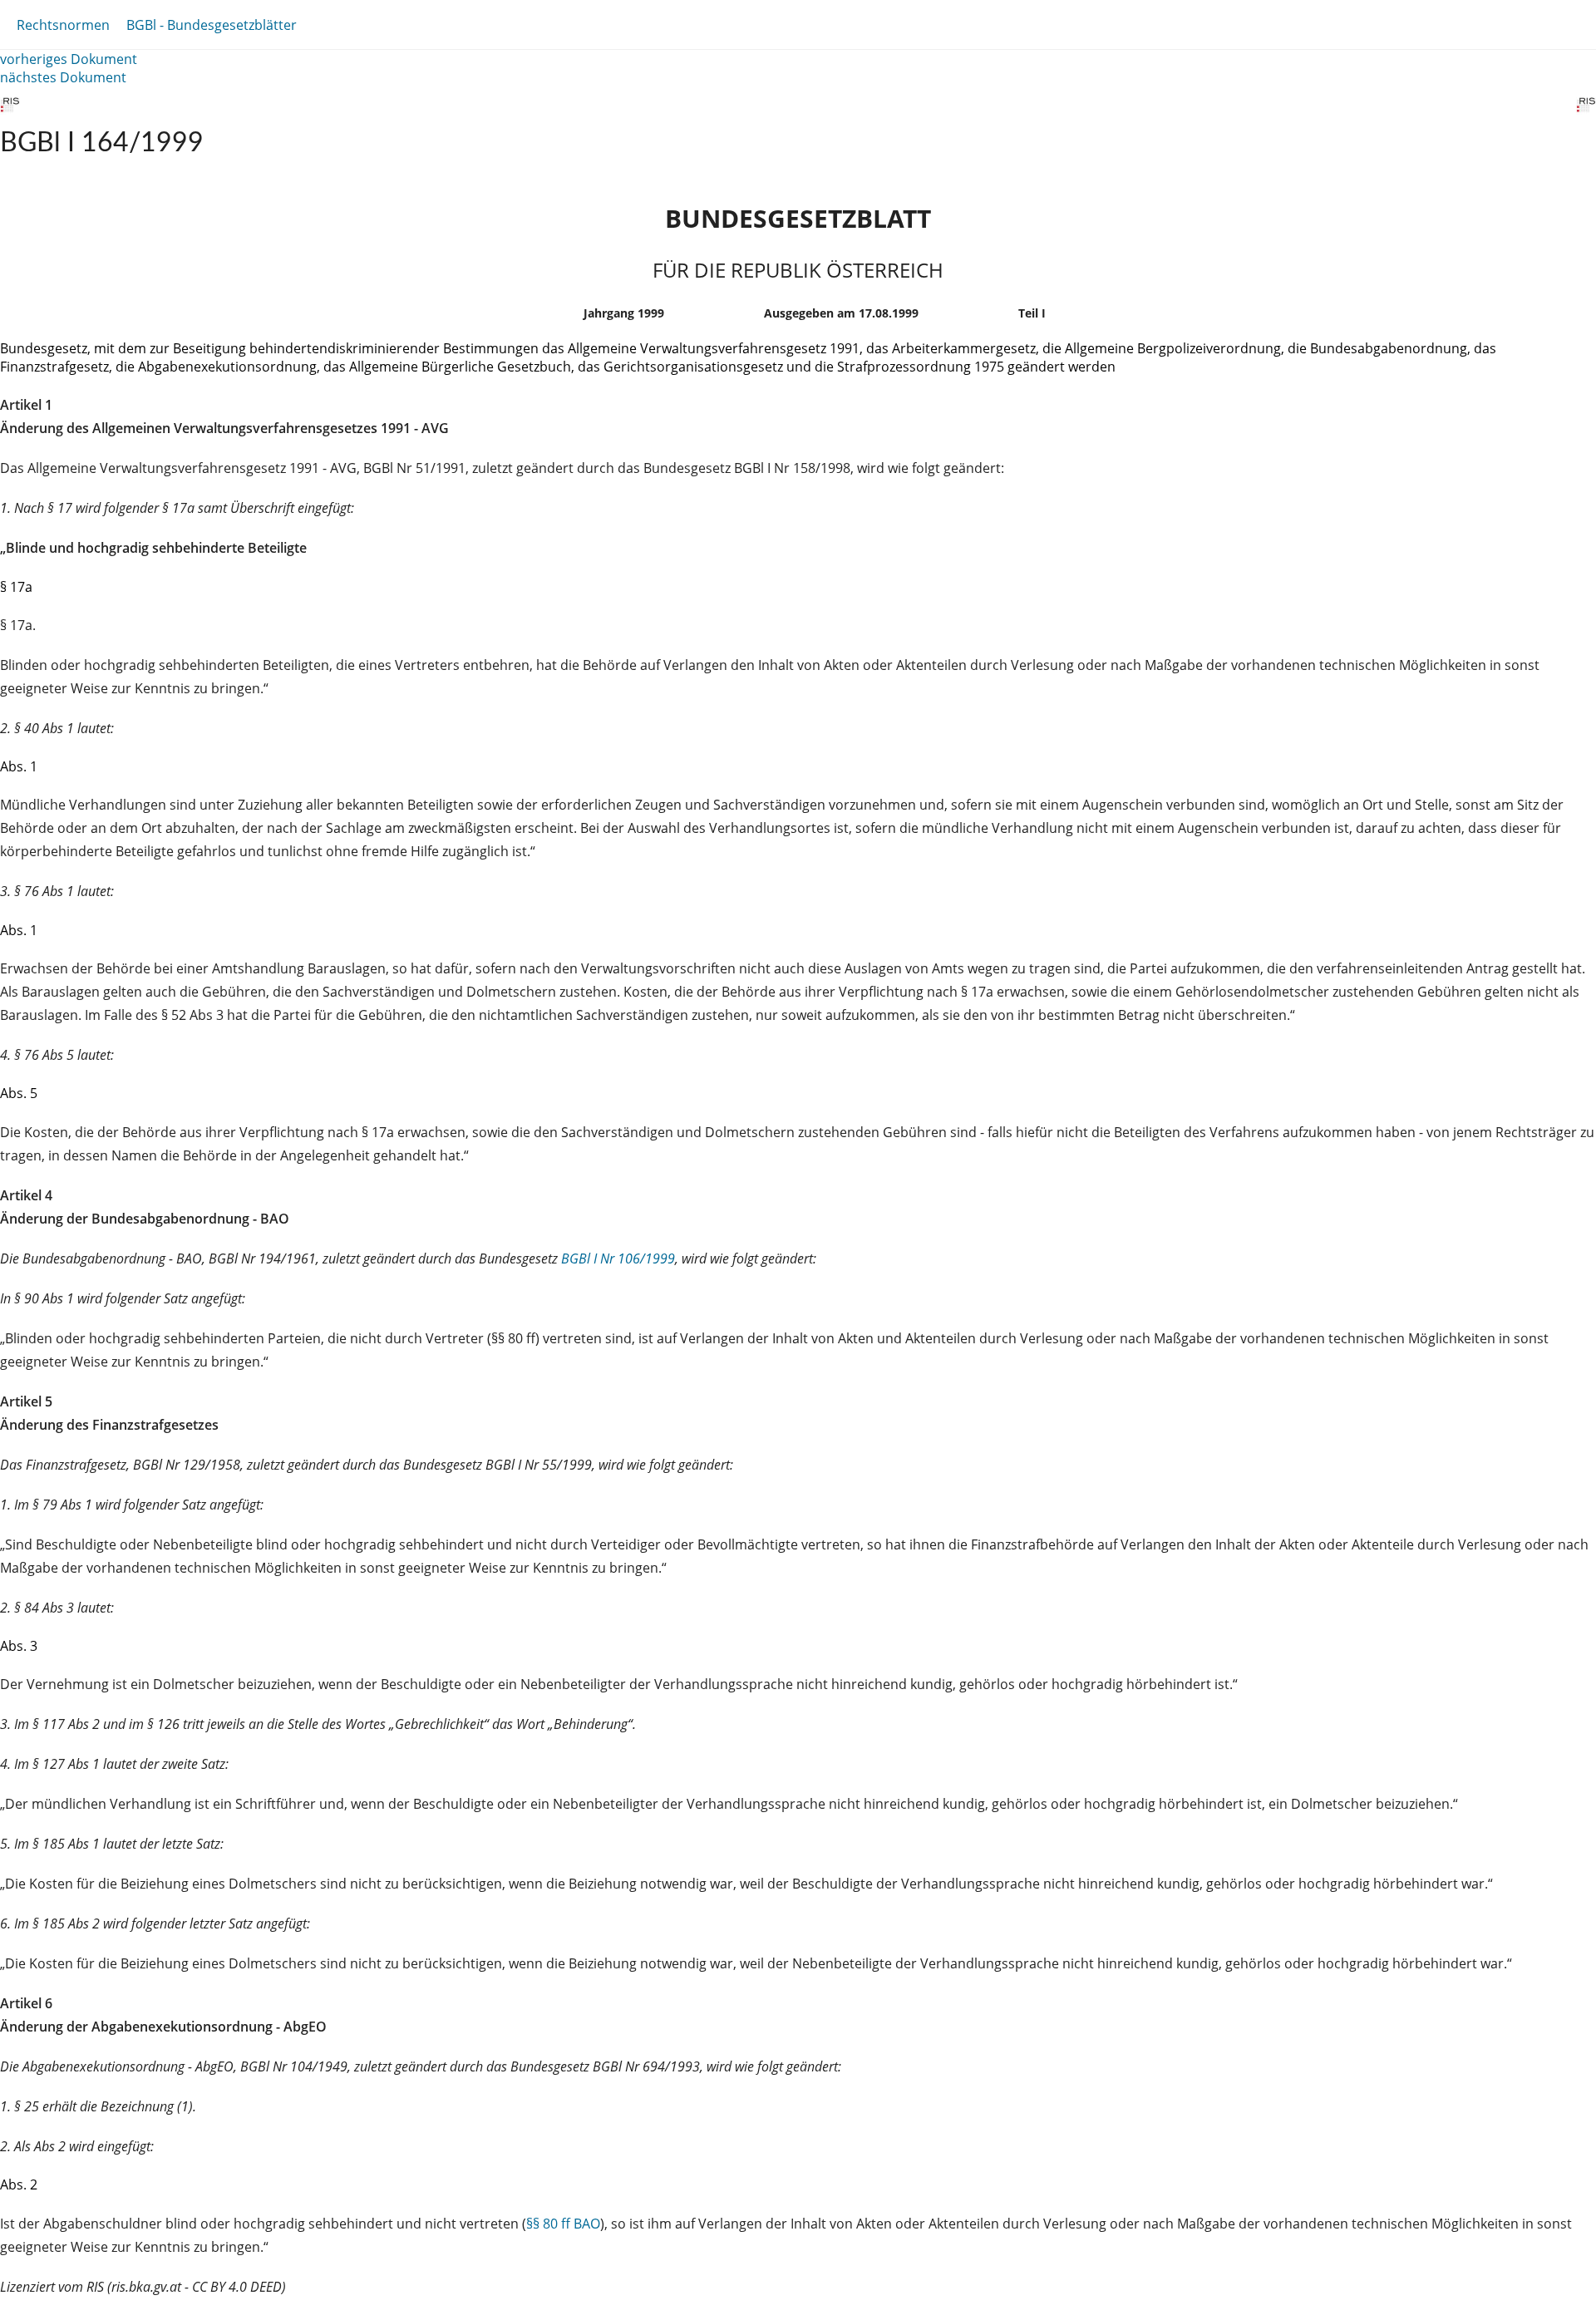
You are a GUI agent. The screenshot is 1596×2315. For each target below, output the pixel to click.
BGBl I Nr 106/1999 (618, 1258)
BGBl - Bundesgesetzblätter (212, 25)
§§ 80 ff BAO (563, 2224)
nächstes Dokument (63, 77)
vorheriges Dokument (69, 59)
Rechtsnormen (63, 25)
